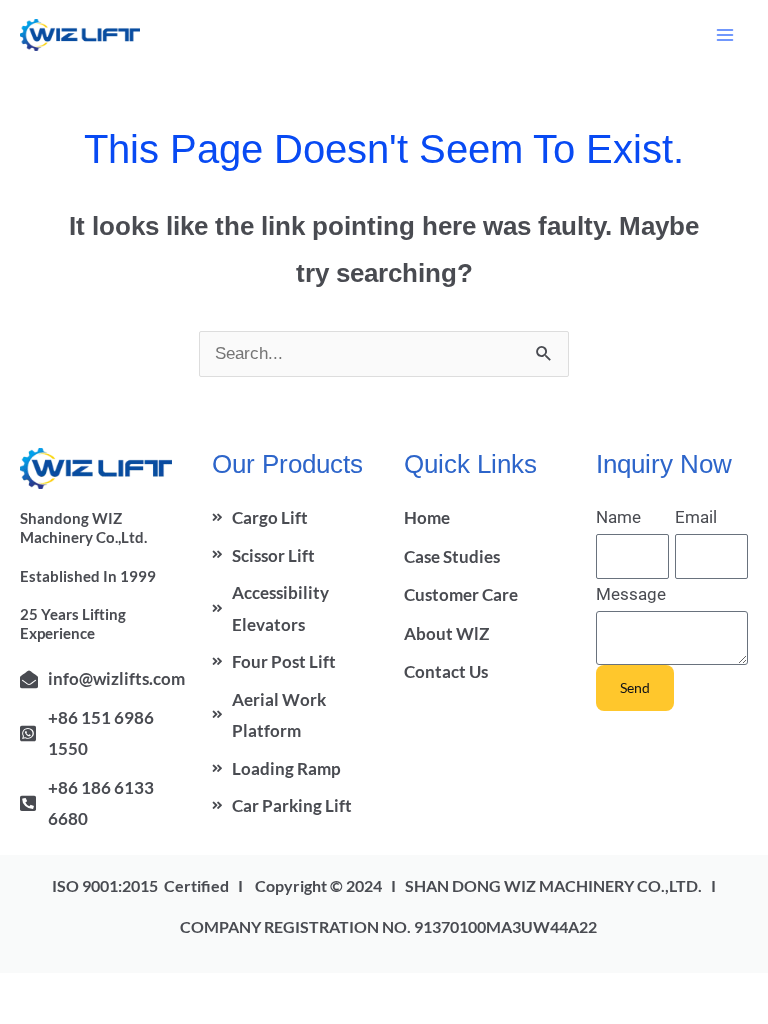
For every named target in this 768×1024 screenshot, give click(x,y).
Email (696, 517)
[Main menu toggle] (726, 35)
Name (618, 517)
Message (631, 594)
